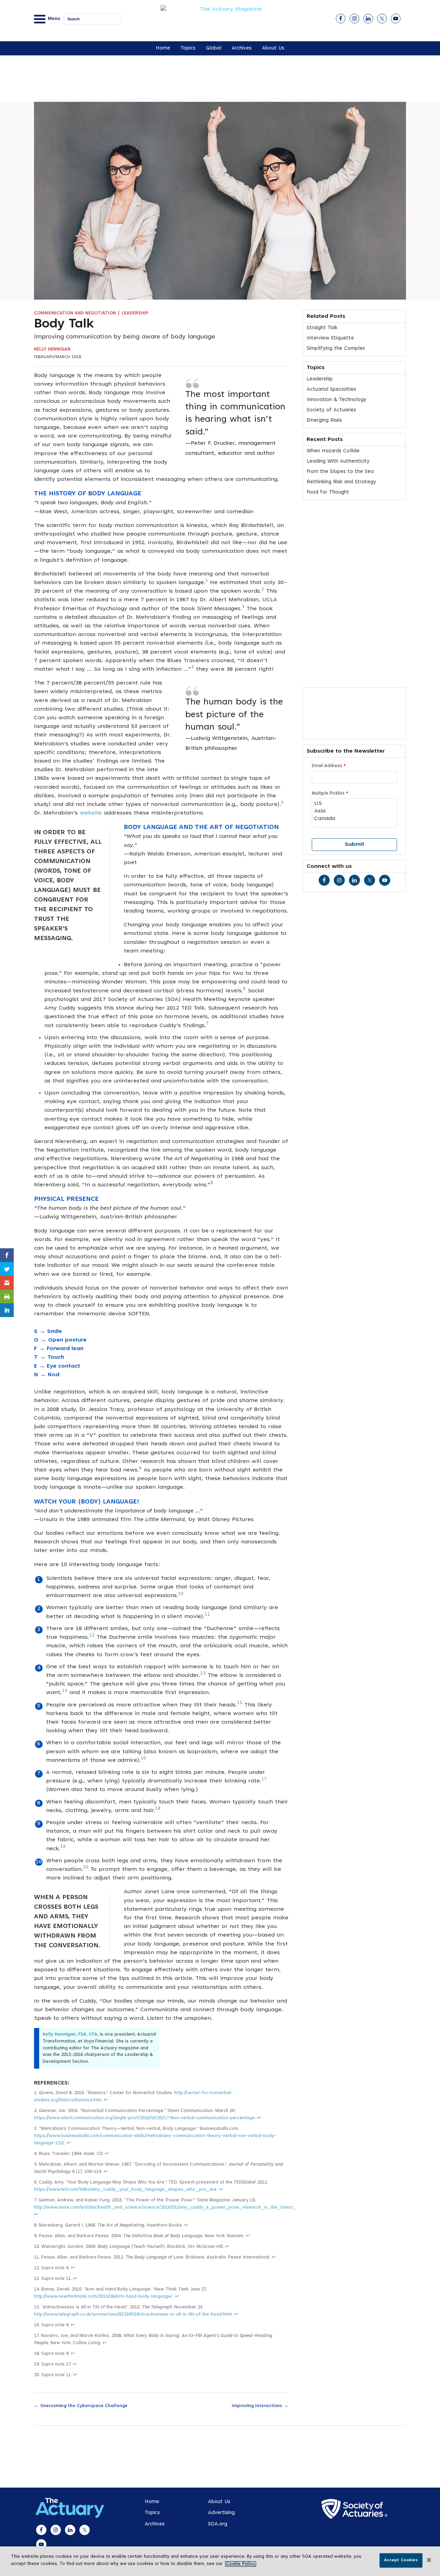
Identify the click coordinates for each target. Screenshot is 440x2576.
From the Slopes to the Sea (340, 472)
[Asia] (354, 811)
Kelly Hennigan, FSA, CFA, (70, 2035)
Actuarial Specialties (331, 390)
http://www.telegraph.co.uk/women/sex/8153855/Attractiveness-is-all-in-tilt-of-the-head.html (133, 2315)
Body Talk (64, 325)
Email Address (329, 766)
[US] (354, 804)
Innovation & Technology (337, 400)
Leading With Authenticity (338, 461)
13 (203, 1673)
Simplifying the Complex (336, 349)
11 (207, 1615)
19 (63, 1847)
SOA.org (218, 2524)
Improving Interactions (260, 2405)
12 (92, 1636)
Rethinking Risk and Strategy (341, 482)
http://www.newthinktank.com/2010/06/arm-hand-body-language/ (103, 2297)
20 (86, 1867)
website (91, 813)
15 (240, 1703)
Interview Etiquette (330, 338)
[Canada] (354, 819)
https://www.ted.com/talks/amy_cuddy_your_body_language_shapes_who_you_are (125, 2190)
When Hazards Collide (333, 451)
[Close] (429, 2560)
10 (181, 1594)
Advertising (221, 2513)
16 (143, 1758)
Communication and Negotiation (75, 313)
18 (158, 1809)
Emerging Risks (324, 421)
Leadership (135, 313)
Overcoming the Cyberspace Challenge (81, 2405)
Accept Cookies (401, 2560)
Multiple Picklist (330, 794)
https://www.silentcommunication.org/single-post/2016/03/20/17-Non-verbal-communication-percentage (144, 2118)
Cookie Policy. (241, 2564)
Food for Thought (328, 492)
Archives (242, 48)
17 (264, 1779)
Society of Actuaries (331, 410)
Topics (188, 48)
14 (65, 1691)
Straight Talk (322, 328)
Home (163, 48)
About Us (273, 48)
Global (214, 48)
